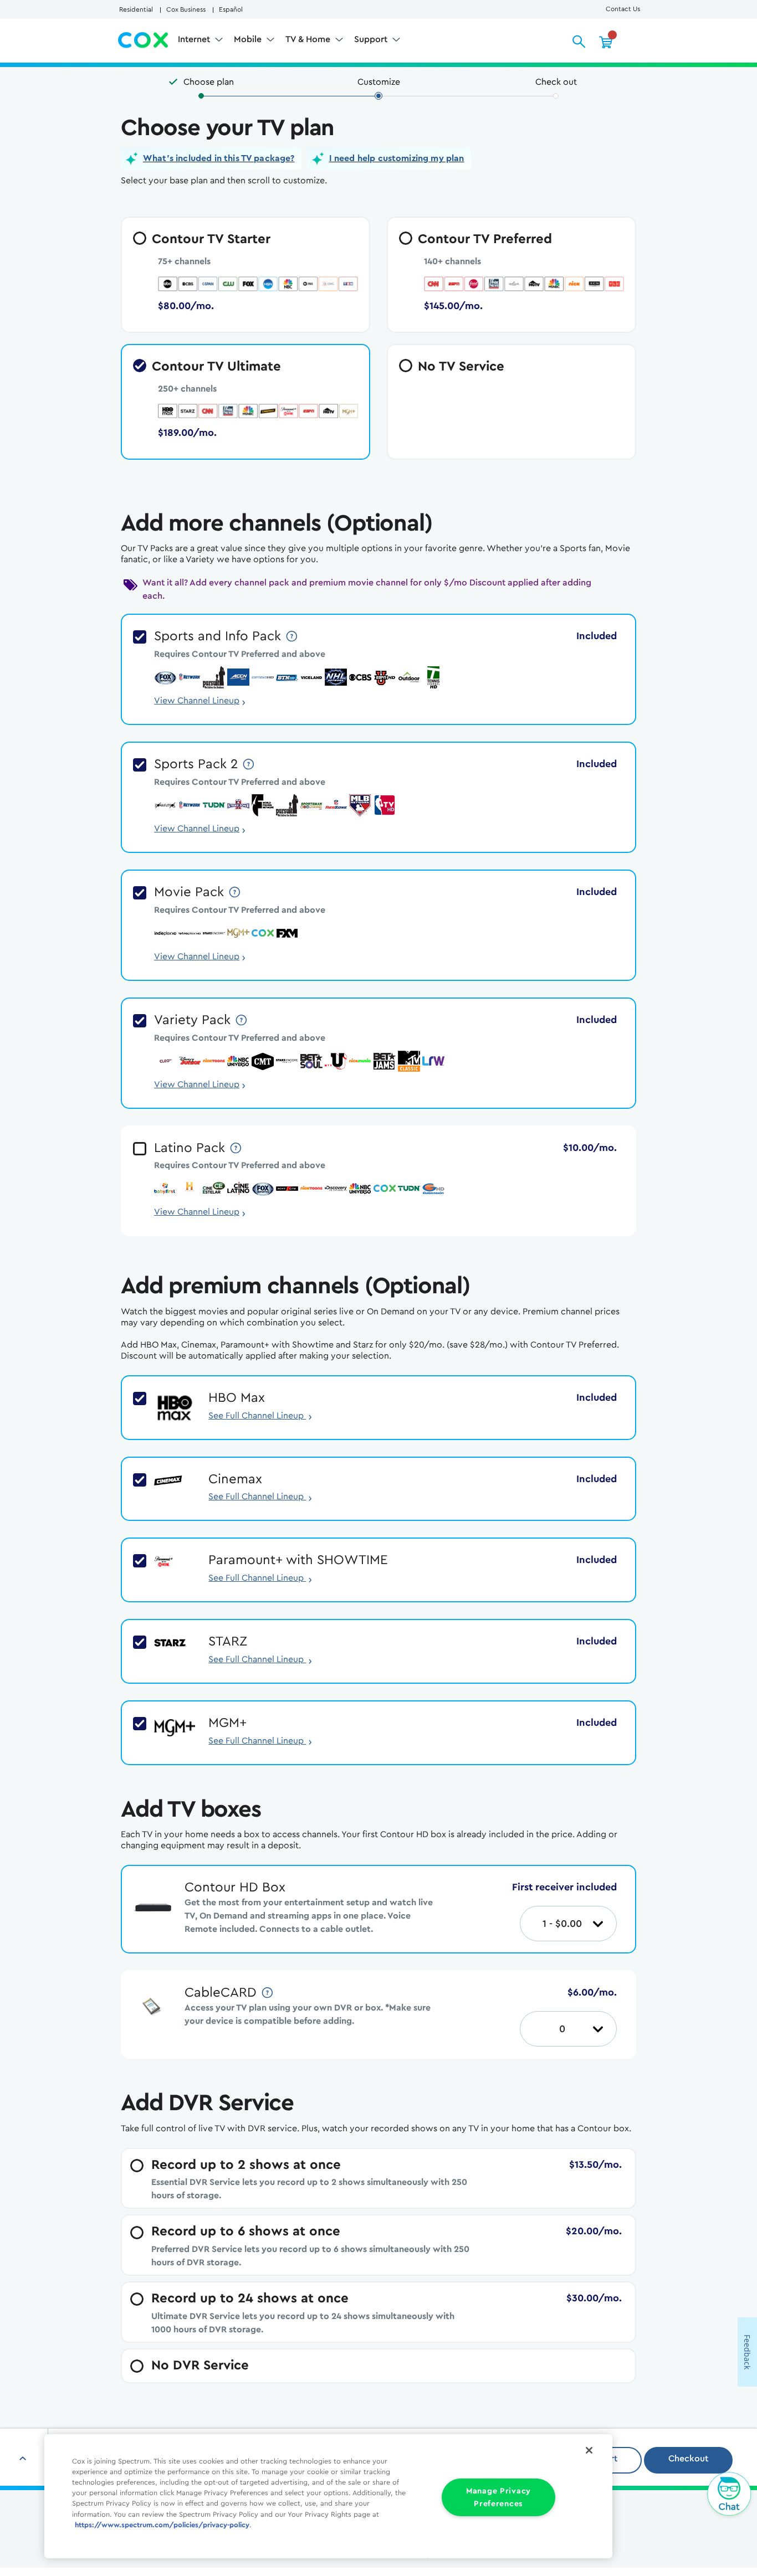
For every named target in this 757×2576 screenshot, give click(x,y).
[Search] (579, 42)
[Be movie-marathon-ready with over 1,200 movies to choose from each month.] (236, 892)
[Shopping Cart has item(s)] (606, 42)
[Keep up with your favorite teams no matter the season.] (293, 636)
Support (372, 39)
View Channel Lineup (197, 701)
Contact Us (623, 9)
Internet (195, 39)
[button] (211, 158)
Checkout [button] (688, 2459)
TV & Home (309, 39)
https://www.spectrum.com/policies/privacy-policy (162, 2525)
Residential (136, 9)
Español (231, 9)
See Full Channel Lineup (260, 1416)
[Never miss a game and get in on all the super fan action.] (249, 764)
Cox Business (186, 9)
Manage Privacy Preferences (498, 2497)
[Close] (589, 2450)
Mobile (249, 39)
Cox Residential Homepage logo (144, 40)
